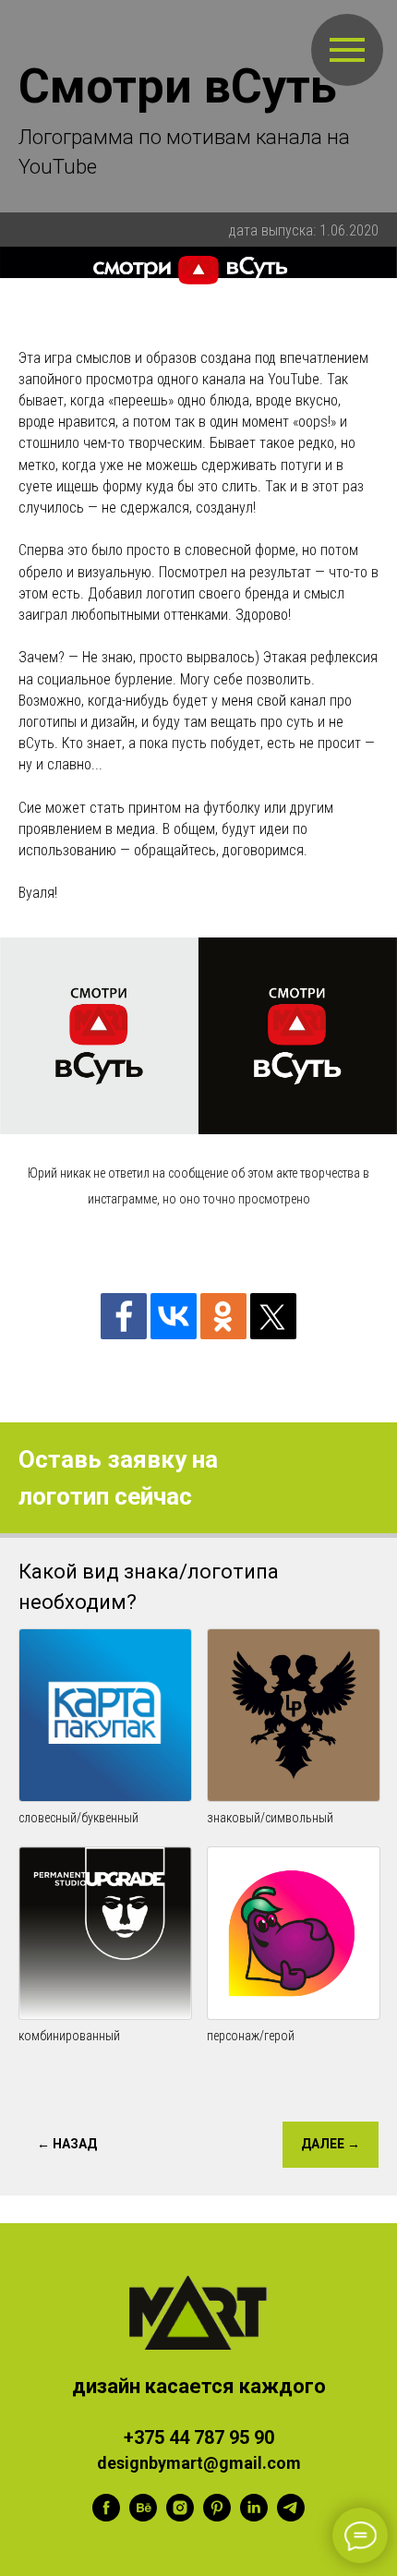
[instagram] (180, 2516)
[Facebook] (124, 1316)
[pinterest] (217, 2516)
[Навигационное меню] (347, 50)
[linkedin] (254, 2516)
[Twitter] (273, 1316)
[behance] (143, 2516)
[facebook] (106, 2516)
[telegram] (291, 2516)
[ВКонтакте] (174, 1316)
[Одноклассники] (223, 1316)
